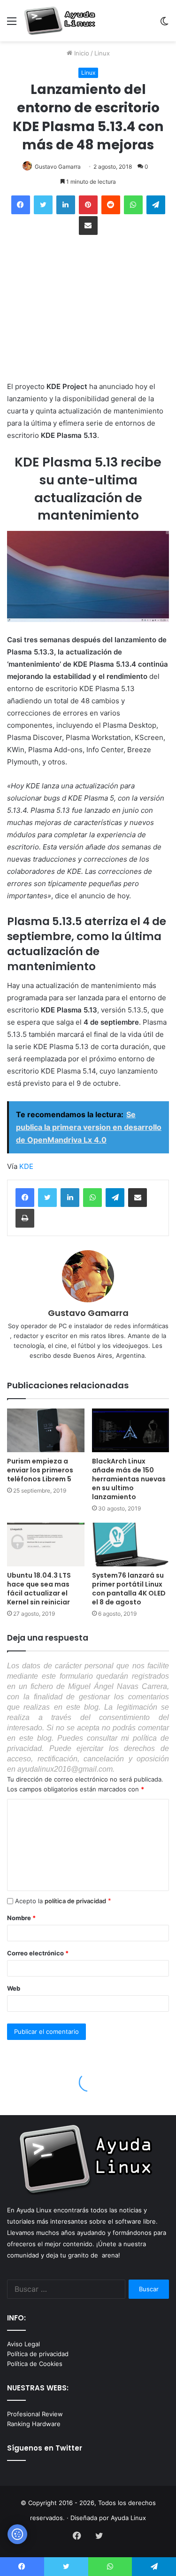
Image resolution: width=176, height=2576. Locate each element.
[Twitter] (47, 1198)
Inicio (81, 53)
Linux (102, 53)
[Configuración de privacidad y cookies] (17, 2534)
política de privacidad (75, 1901)
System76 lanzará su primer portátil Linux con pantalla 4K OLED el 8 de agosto (129, 1589)
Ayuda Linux (128, 2518)
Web (14, 1988)
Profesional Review (35, 2414)
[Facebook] (25, 1198)
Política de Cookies (35, 2364)
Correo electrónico (38, 1953)
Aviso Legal (23, 2344)
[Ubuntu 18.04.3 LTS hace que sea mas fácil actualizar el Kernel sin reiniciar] (46, 1545)
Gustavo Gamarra (58, 167)
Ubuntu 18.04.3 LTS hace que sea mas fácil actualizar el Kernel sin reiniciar (39, 1589)
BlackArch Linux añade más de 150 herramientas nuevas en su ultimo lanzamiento (129, 1479)
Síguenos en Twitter (45, 2448)
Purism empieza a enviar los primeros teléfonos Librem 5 (40, 1470)
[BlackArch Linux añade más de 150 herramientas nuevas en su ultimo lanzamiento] (131, 1430)
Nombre (21, 1918)
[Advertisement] (88, 309)
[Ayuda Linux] (61, 21)
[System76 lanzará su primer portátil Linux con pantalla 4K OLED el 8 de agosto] (131, 1545)
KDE (26, 1166)
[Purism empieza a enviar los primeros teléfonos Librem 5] (46, 1430)
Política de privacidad (38, 2354)
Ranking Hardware (34, 2424)
